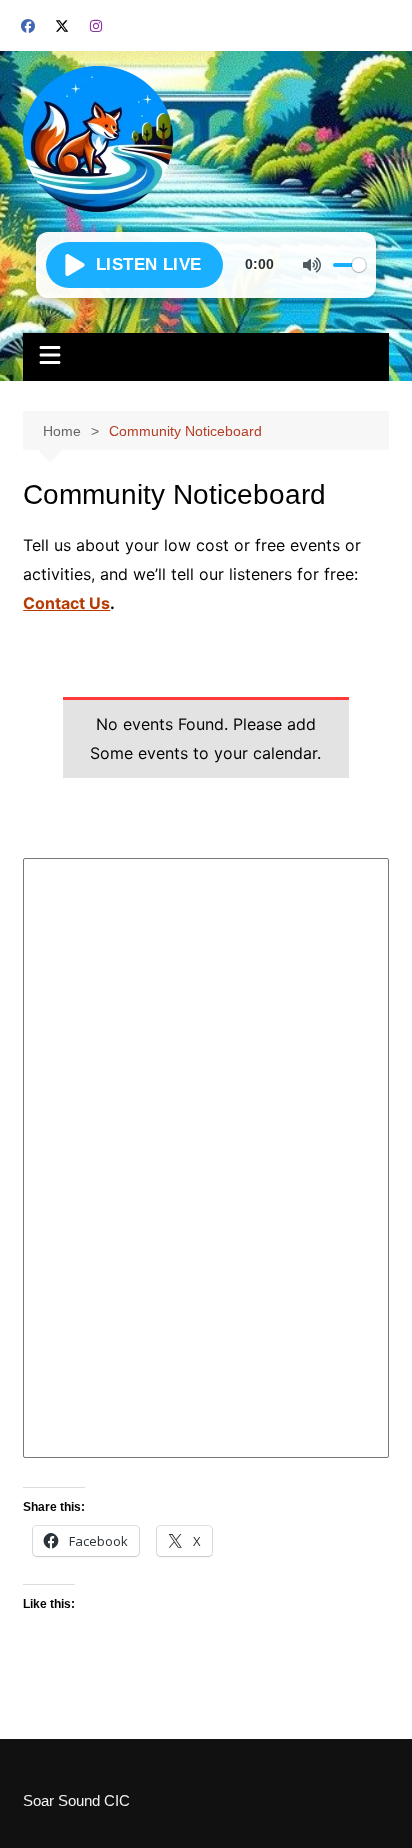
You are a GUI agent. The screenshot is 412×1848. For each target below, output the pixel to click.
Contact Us (66, 603)
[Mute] (312, 265)
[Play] (134, 265)
